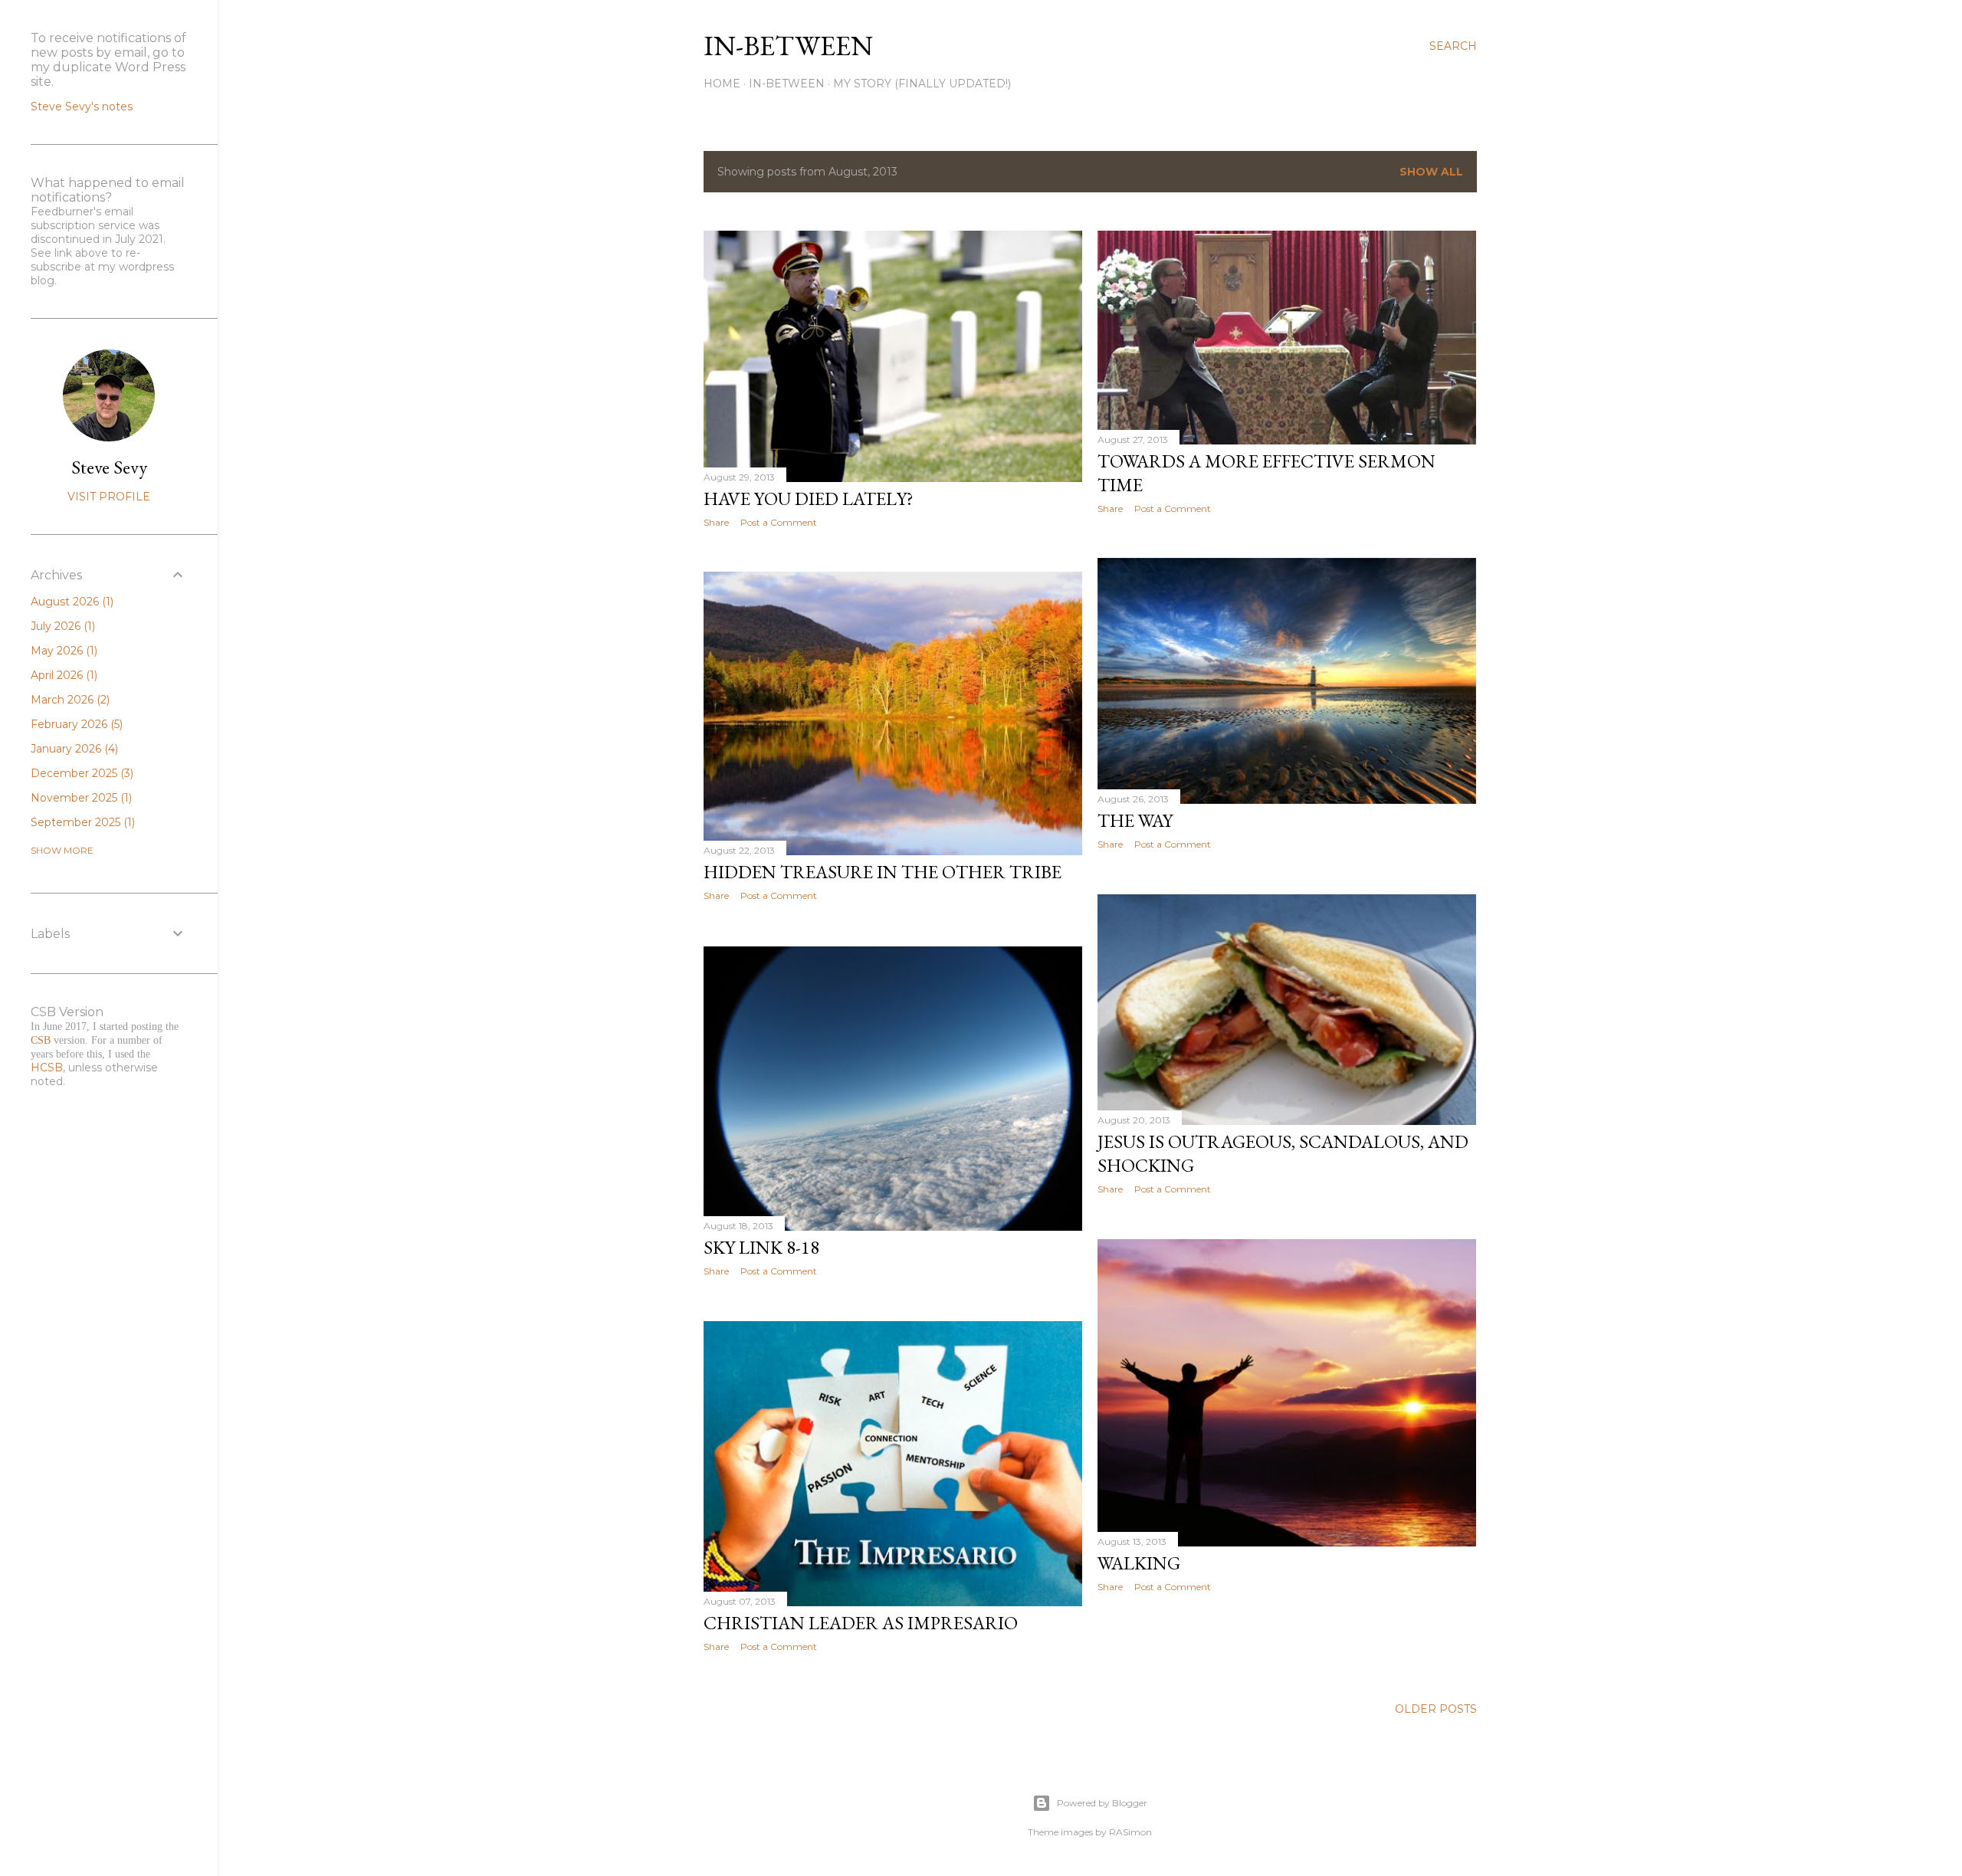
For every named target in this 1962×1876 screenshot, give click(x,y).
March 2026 (69, 700)
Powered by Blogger (1102, 1803)
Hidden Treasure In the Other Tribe (883, 872)
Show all (1431, 172)
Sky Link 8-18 (761, 1247)
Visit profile (109, 497)
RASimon (1130, 1832)
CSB (41, 1040)
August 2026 (71, 602)
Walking (1139, 1563)
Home (722, 84)
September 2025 (81, 822)
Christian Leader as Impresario (861, 1623)
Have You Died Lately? (809, 499)
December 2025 (80, 773)
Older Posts (1436, 1709)
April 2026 (62, 675)
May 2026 (62, 651)
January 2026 (73, 749)
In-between (788, 46)
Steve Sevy (109, 467)
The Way (1135, 820)
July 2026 (61, 626)
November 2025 (80, 798)
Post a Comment (779, 522)
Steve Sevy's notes (82, 107)
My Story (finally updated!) (922, 84)
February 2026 (75, 724)
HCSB (47, 1068)
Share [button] (716, 522)
